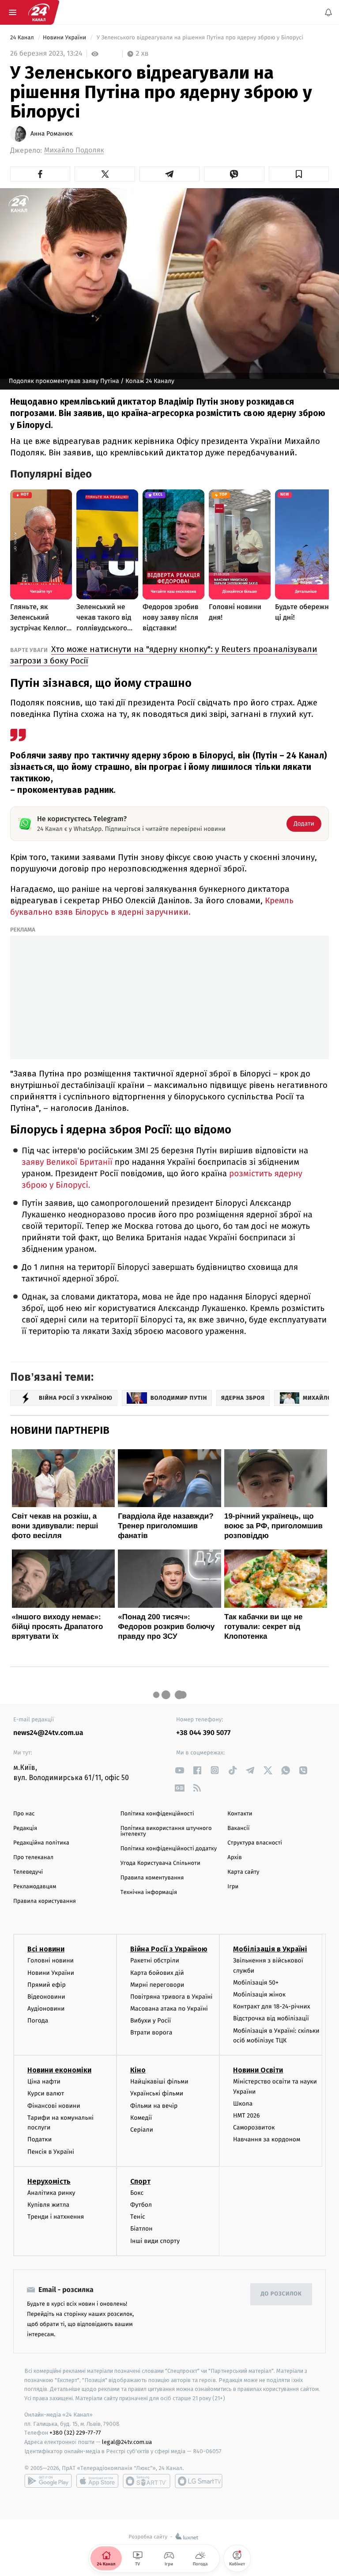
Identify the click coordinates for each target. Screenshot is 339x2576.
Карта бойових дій (157, 1972)
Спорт (140, 2181)
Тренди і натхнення (56, 2217)
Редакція (25, 1828)
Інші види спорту (155, 2241)
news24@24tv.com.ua (48, 1733)
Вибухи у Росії (151, 2021)
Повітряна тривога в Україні (171, 1997)
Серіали (142, 2130)
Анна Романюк (52, 134)
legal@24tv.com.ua (127, 2442)
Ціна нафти (44, 2082)
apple (97, 2481)
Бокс (137, 2193)
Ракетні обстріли (155, 1960)
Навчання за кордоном (267, 2139)
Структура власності (255, 1843)
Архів (234, 1858)
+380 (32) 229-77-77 (75, 2433)
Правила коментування (152, 1878)
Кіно (138, 2070)
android (48, 2481)
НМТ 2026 (247, 2116)
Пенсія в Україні (51, 2151)
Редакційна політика (41, 1843)
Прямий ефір (47, 1985)
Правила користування (45, 1901)
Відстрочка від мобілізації (271, 2018)
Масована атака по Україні (169, 2009)
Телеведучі (28, 1872)
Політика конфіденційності (157, 1814)
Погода (38, 2021)
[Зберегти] (299, 174)
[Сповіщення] (328, 12)
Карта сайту (243, 1872)
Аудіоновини (46, 2009)
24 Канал (23, 38)
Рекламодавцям (35, 1887)
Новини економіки (59, 2070)
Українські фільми (157, 2093)
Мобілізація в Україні (270, 1949)
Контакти (240, 1814)
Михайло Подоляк (74, 150)
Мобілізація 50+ (256, 1983)
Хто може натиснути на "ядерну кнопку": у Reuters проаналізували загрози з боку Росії (164, 655)
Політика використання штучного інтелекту (166, 1831)
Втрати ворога (151, 2032)
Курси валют (46, 2093)
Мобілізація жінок (259, 1995)
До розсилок (281, 2294)
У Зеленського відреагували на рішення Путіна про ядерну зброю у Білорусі (200, 38)
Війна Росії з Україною (169, 1949)
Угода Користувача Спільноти (160, 1863)
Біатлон (141, 2229)
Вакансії (238, 1828)
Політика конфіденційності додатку (169, 1849)
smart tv (147, 2481)
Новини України (65, 38)
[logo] (39, 12)
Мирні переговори (157, 1985)
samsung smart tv (199, 2481)
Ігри (233, 1887)
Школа (243, 2104)
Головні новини (51, 1960)
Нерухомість (49, 2181)
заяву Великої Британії (68, 1162)
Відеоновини (46, 1997)
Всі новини (46, 1949)
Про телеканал (33, 1858)
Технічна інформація (149, 1892)
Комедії (141, 2118)
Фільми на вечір (154, 2105)
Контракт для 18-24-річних (271, 2006)
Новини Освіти (258, 2070)
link (179, 1770)
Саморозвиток (254, 2127)
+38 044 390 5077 (203, 1733)
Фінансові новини (54, 2105)
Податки (40, 2139)
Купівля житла (48, 2205)
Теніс (138, 2217)
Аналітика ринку (51, 2193)
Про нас (24, 1814)
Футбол (141, 2205)
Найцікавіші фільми (159, 2082)
